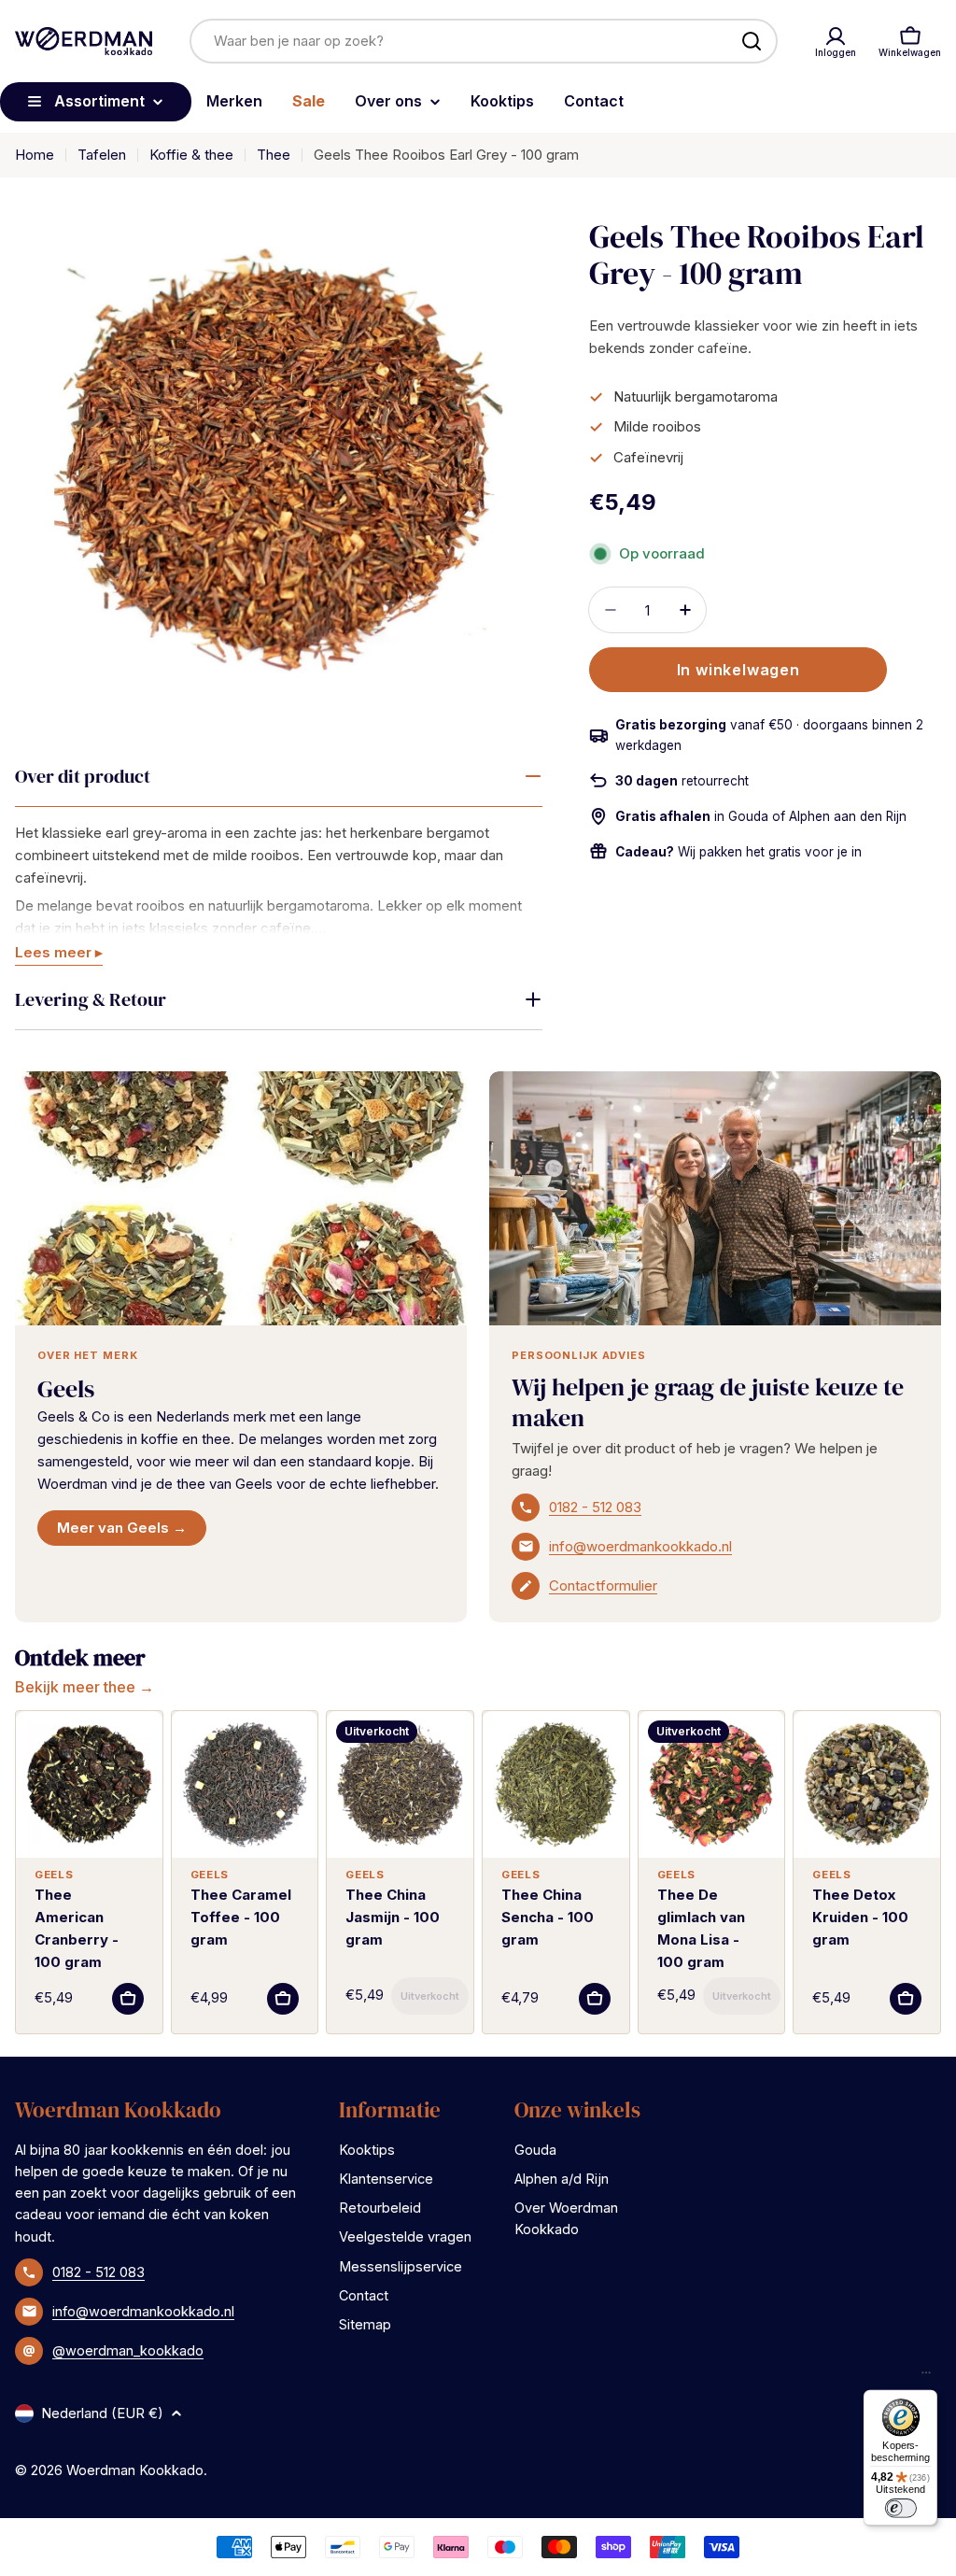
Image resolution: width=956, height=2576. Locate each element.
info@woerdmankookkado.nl (640, 1546)
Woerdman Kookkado (135, 2470)
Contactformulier (603, 1585)
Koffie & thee (191, 155)
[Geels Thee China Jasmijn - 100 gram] (400, 1784)
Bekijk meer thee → (84, 1687)
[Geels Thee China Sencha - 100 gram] (556, 1784)
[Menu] (926, 2377)
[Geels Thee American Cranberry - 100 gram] (89, 1784)
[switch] (900, 2508)
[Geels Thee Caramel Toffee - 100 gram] (245, 1784)
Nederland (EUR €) (102, 2413)
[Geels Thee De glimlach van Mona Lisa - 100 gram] (712, 1784)
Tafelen (102, 155)
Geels (66, 1389)
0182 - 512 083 (595, 1507)
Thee (274, 155)
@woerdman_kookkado (128, 2350)
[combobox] (484, 41)
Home (35, 155)
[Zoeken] (752, 41)
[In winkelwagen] (128, 1999)
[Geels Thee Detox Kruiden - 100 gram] (867, 1784)
